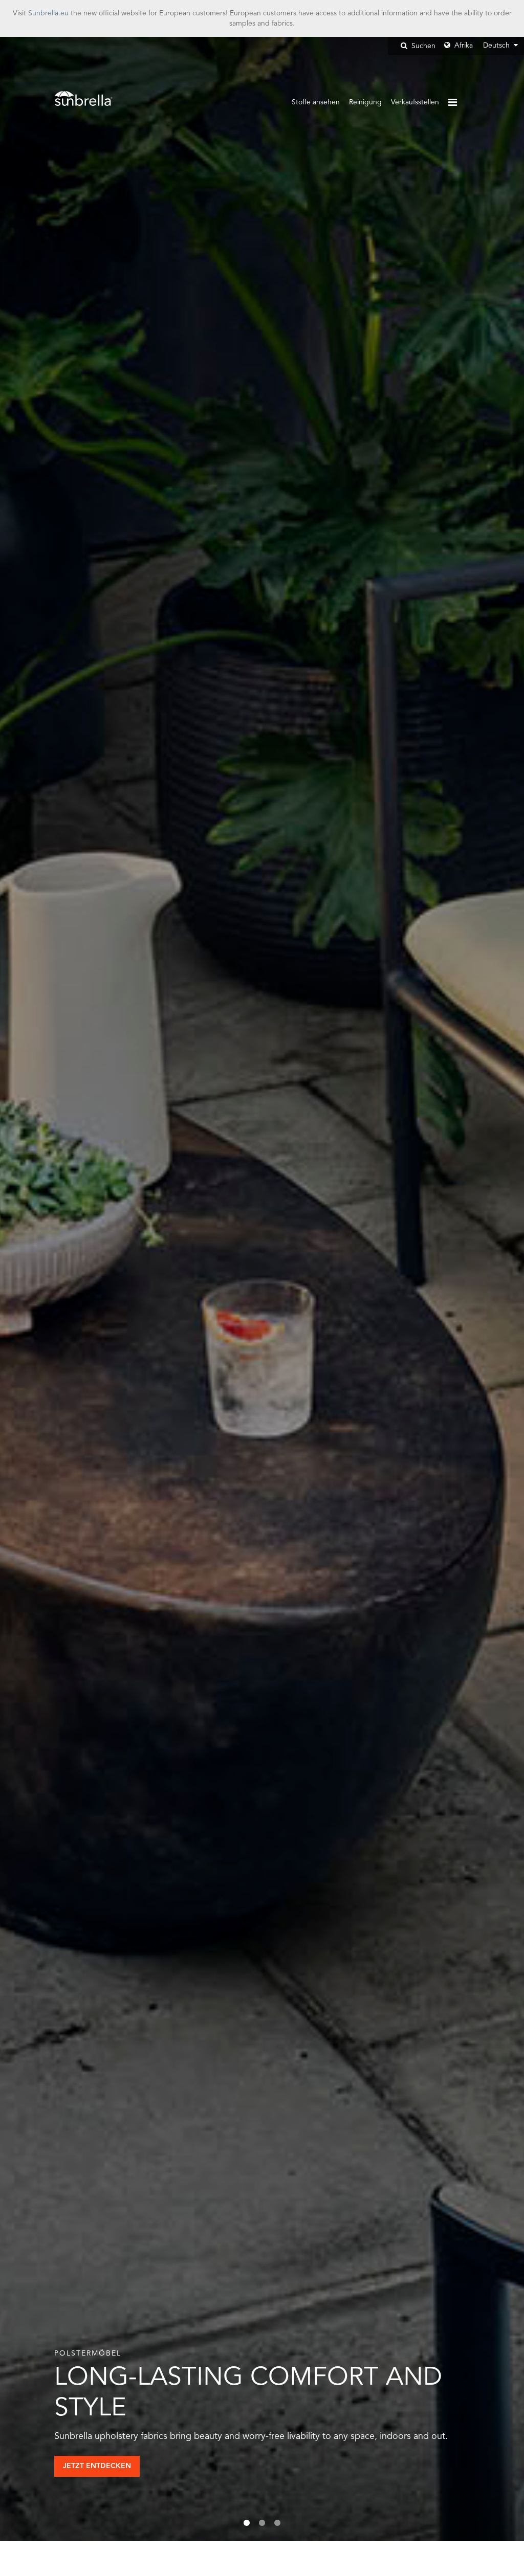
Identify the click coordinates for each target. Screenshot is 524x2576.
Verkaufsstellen (415, 102)
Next (486, 1289)
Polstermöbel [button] (168, 2466)
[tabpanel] (262, 1289)
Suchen (422, 46)
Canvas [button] (88, 2466)
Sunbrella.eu (48, 13)
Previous (38, 1289)
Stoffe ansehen (316, 102)
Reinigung (365, 102)
